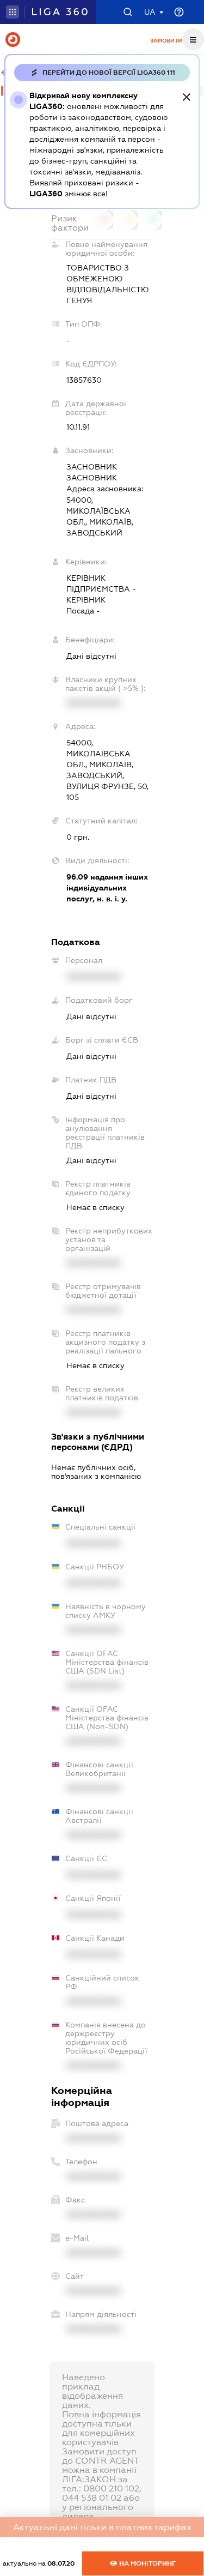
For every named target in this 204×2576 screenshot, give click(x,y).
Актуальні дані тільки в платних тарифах (102, 2527)
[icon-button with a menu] (193, 39)
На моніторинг (147, 2563)
